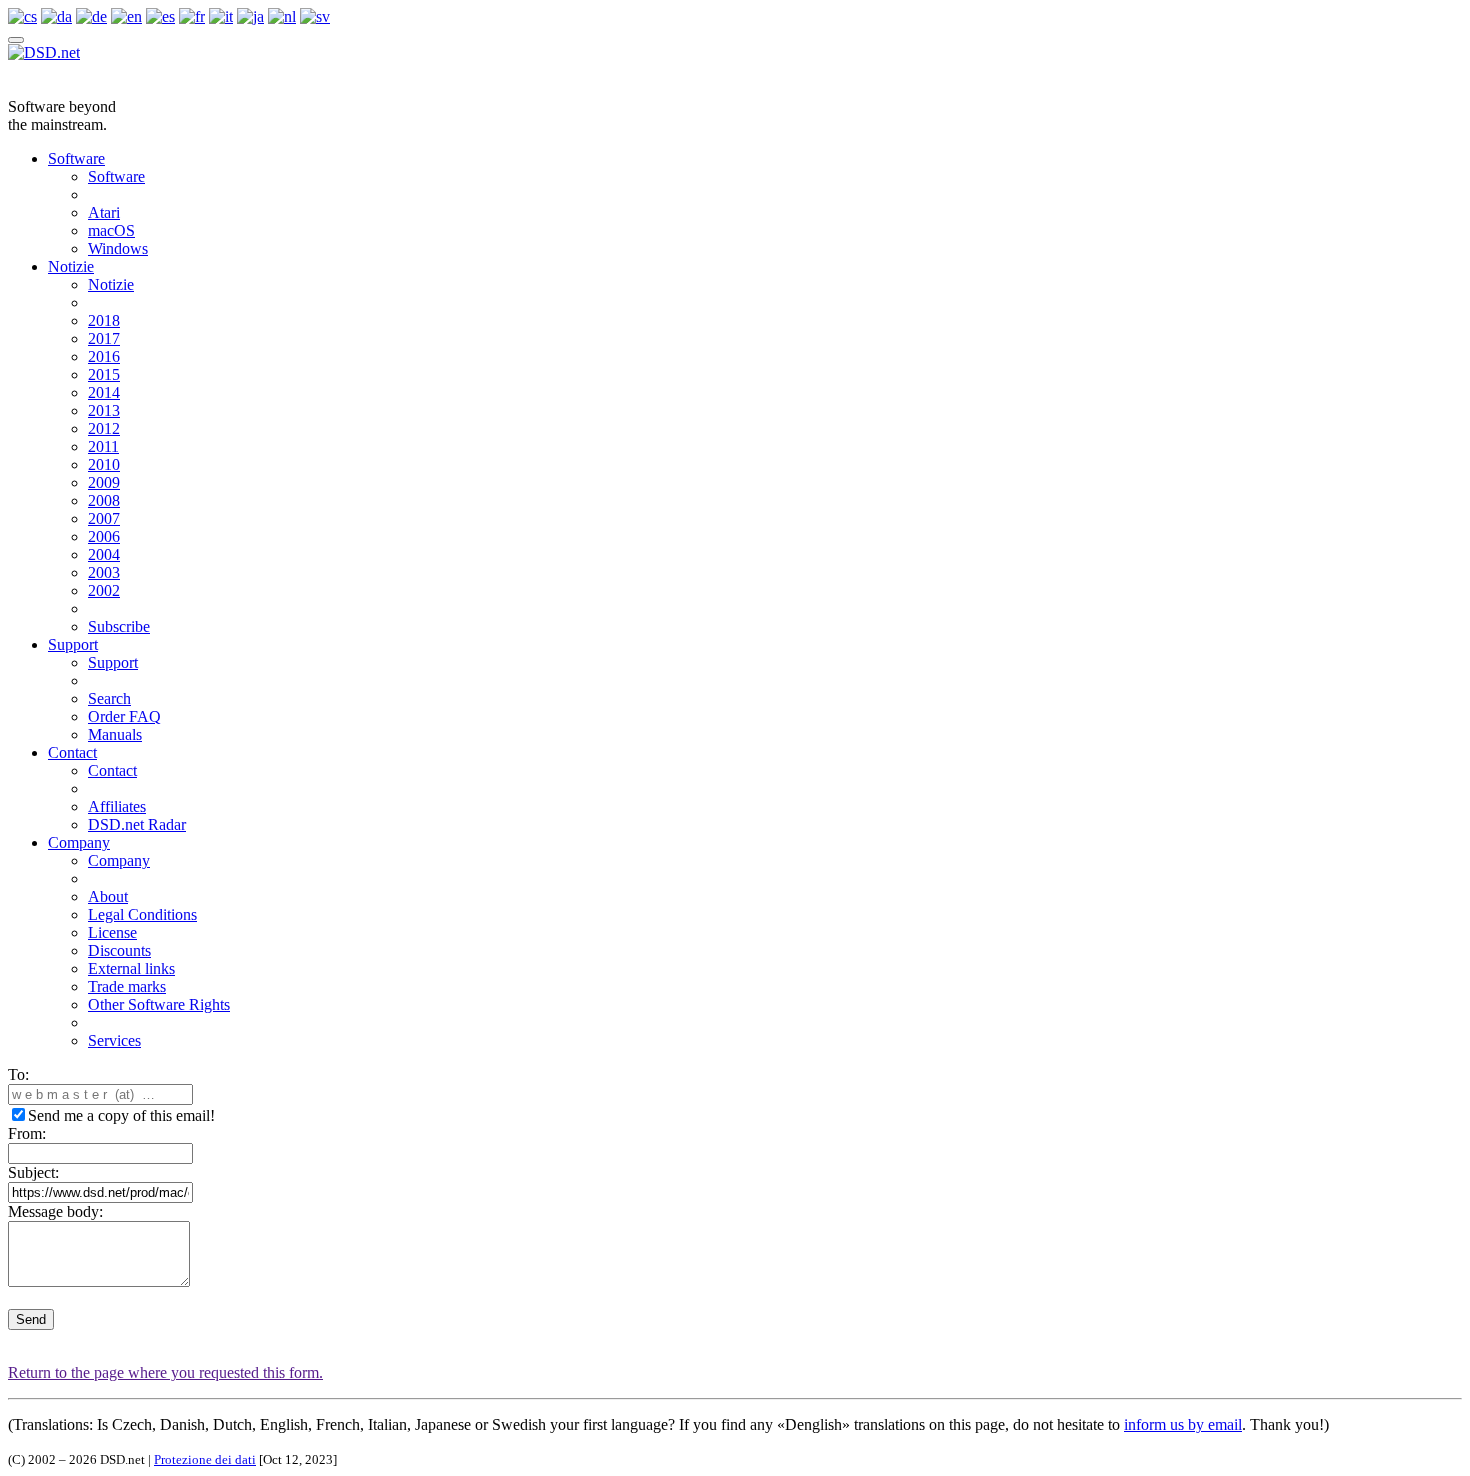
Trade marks (127, 986)
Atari (104, 212)
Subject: (33, 1172)
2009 (104, 482)
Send (31, 1319)
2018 (104, 320)
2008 (104, 500)
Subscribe (119, 626)
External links (131, 968)
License (112, 932)
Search (109, 698)
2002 (104, 590)
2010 (104, 464)
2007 (104, 518)
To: (18, 1074)
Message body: (55, 1211)
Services (114, 1040)
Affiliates (117, 806)
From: (27, 1133)
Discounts (119, 950)
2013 (104, 410)
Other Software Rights (159, 1004)
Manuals (115, 734)
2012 (104, 428)
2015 (104, 374)
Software (76, 158)
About (108, 896)
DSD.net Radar (137, 824)
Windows (118, 248)
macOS (111, 230)
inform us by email (1183, 1424)
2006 (104, 536)
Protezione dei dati (205, 1459)
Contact (72, 752)
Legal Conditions (142, 914)
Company (79, 842)
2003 (104, 572)
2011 (103, 446)
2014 (104, 392)
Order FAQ (124, 716)
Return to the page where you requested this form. (165, 1372)
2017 (104, 338)
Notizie (71, 266)
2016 (104, 356)
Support (73, 644)
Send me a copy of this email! (121, 1115)
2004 (104, 554)
